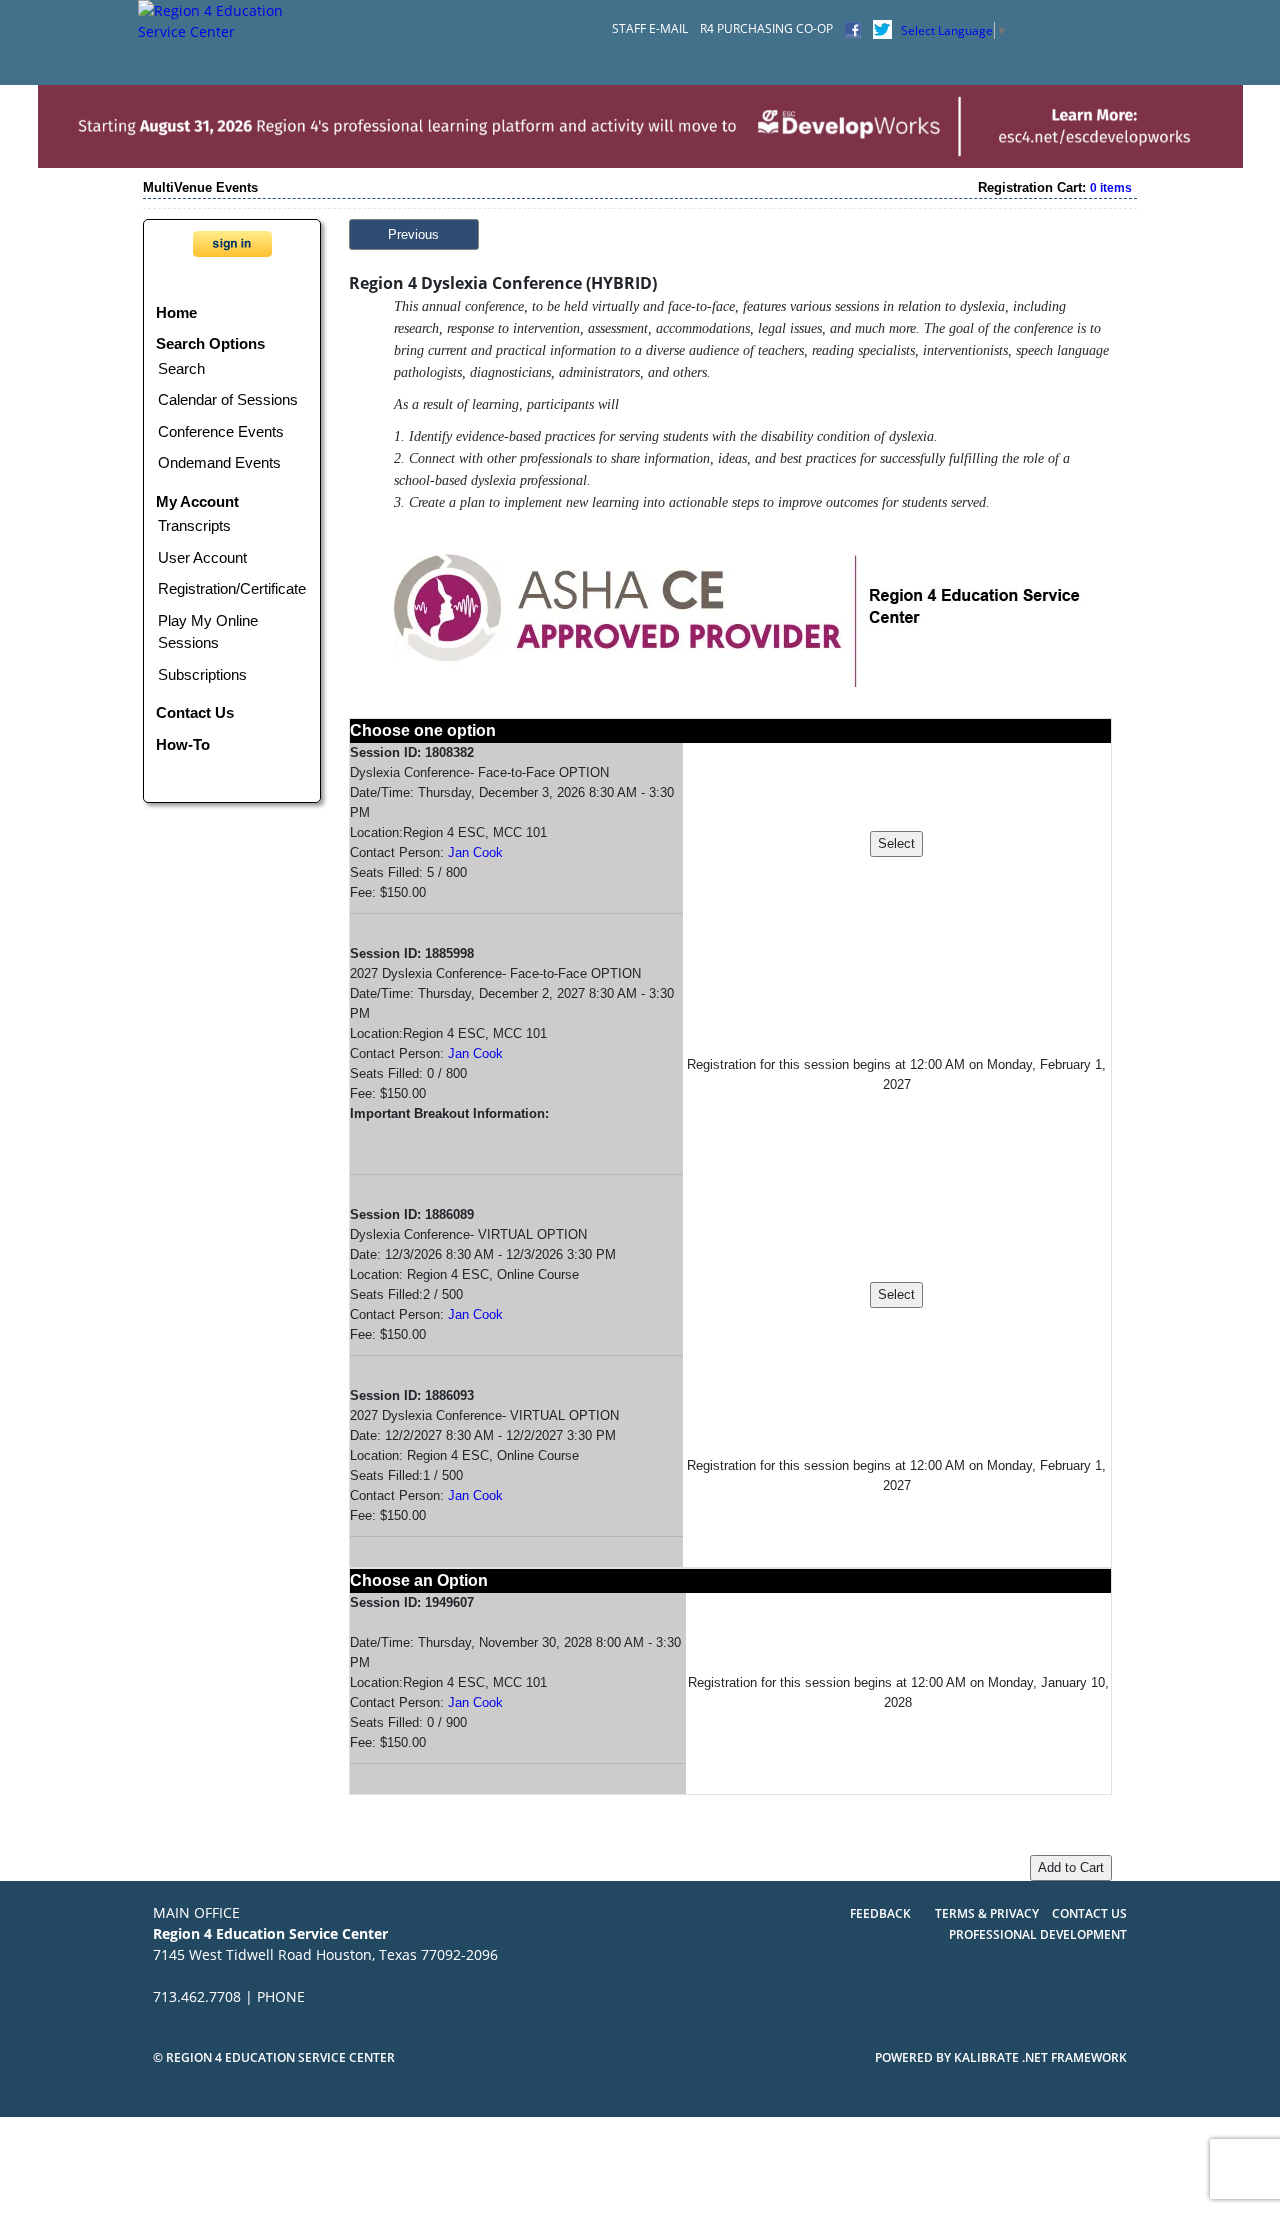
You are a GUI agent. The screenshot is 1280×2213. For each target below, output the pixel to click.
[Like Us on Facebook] (853, 28)
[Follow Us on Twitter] (882, 28)
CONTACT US (1089, 1913)
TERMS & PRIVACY (988, 1913)
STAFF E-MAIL (650, 28)
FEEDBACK (880, 1913)
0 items (1111, 188)
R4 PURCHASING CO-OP (766, 28)
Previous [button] (413, 234)
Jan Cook (475, 852)
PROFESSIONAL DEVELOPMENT (1038, 1934)
